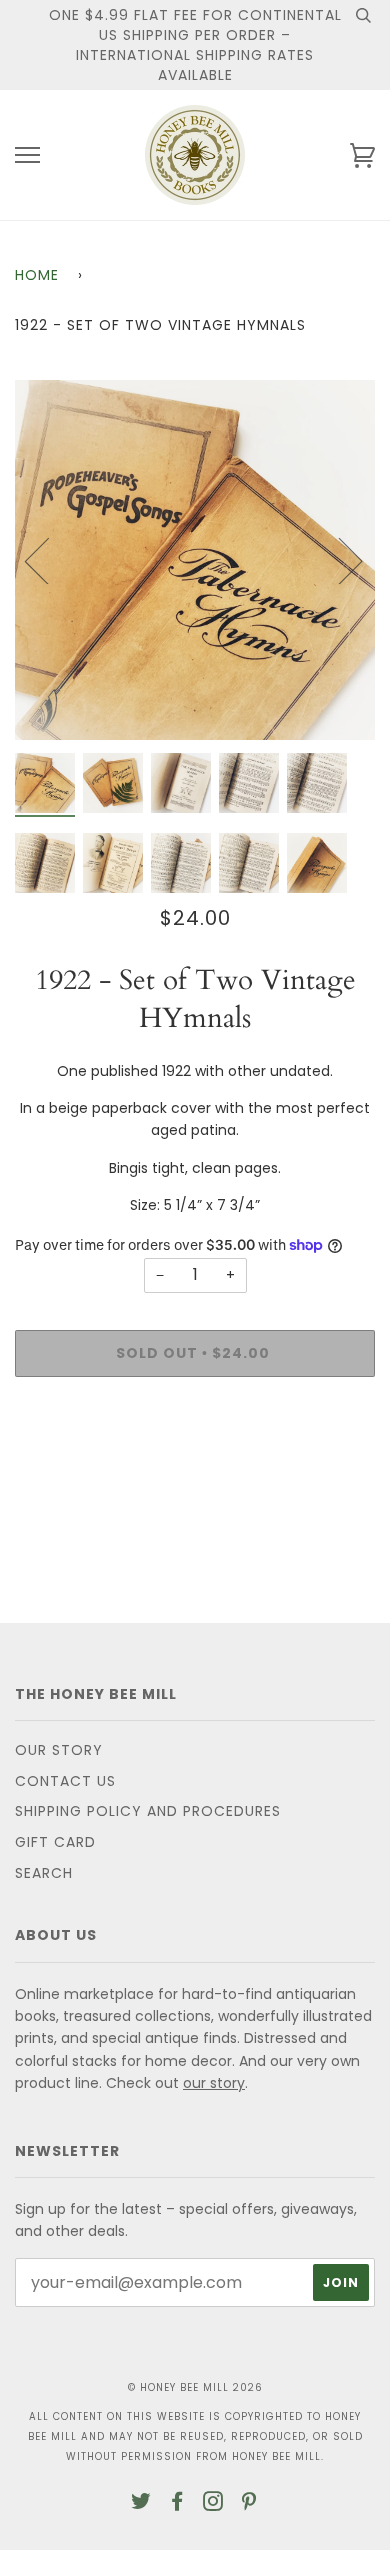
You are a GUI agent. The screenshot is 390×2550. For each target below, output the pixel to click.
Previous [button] (49, 560)
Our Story (59, 1750)
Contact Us (65, 1781)
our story (214, 2083)
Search (44, 1873)
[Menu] (27, 155)
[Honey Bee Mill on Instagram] (213, 2504)
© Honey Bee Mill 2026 (195, 2387)
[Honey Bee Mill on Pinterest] (249, 2504)
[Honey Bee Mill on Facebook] (177, 2504)
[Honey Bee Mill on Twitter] (141, 2504)
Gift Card (55, 1842)
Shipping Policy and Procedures (148, 1811)
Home (37, 275)
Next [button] (338, 560)
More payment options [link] (195, 1461)
